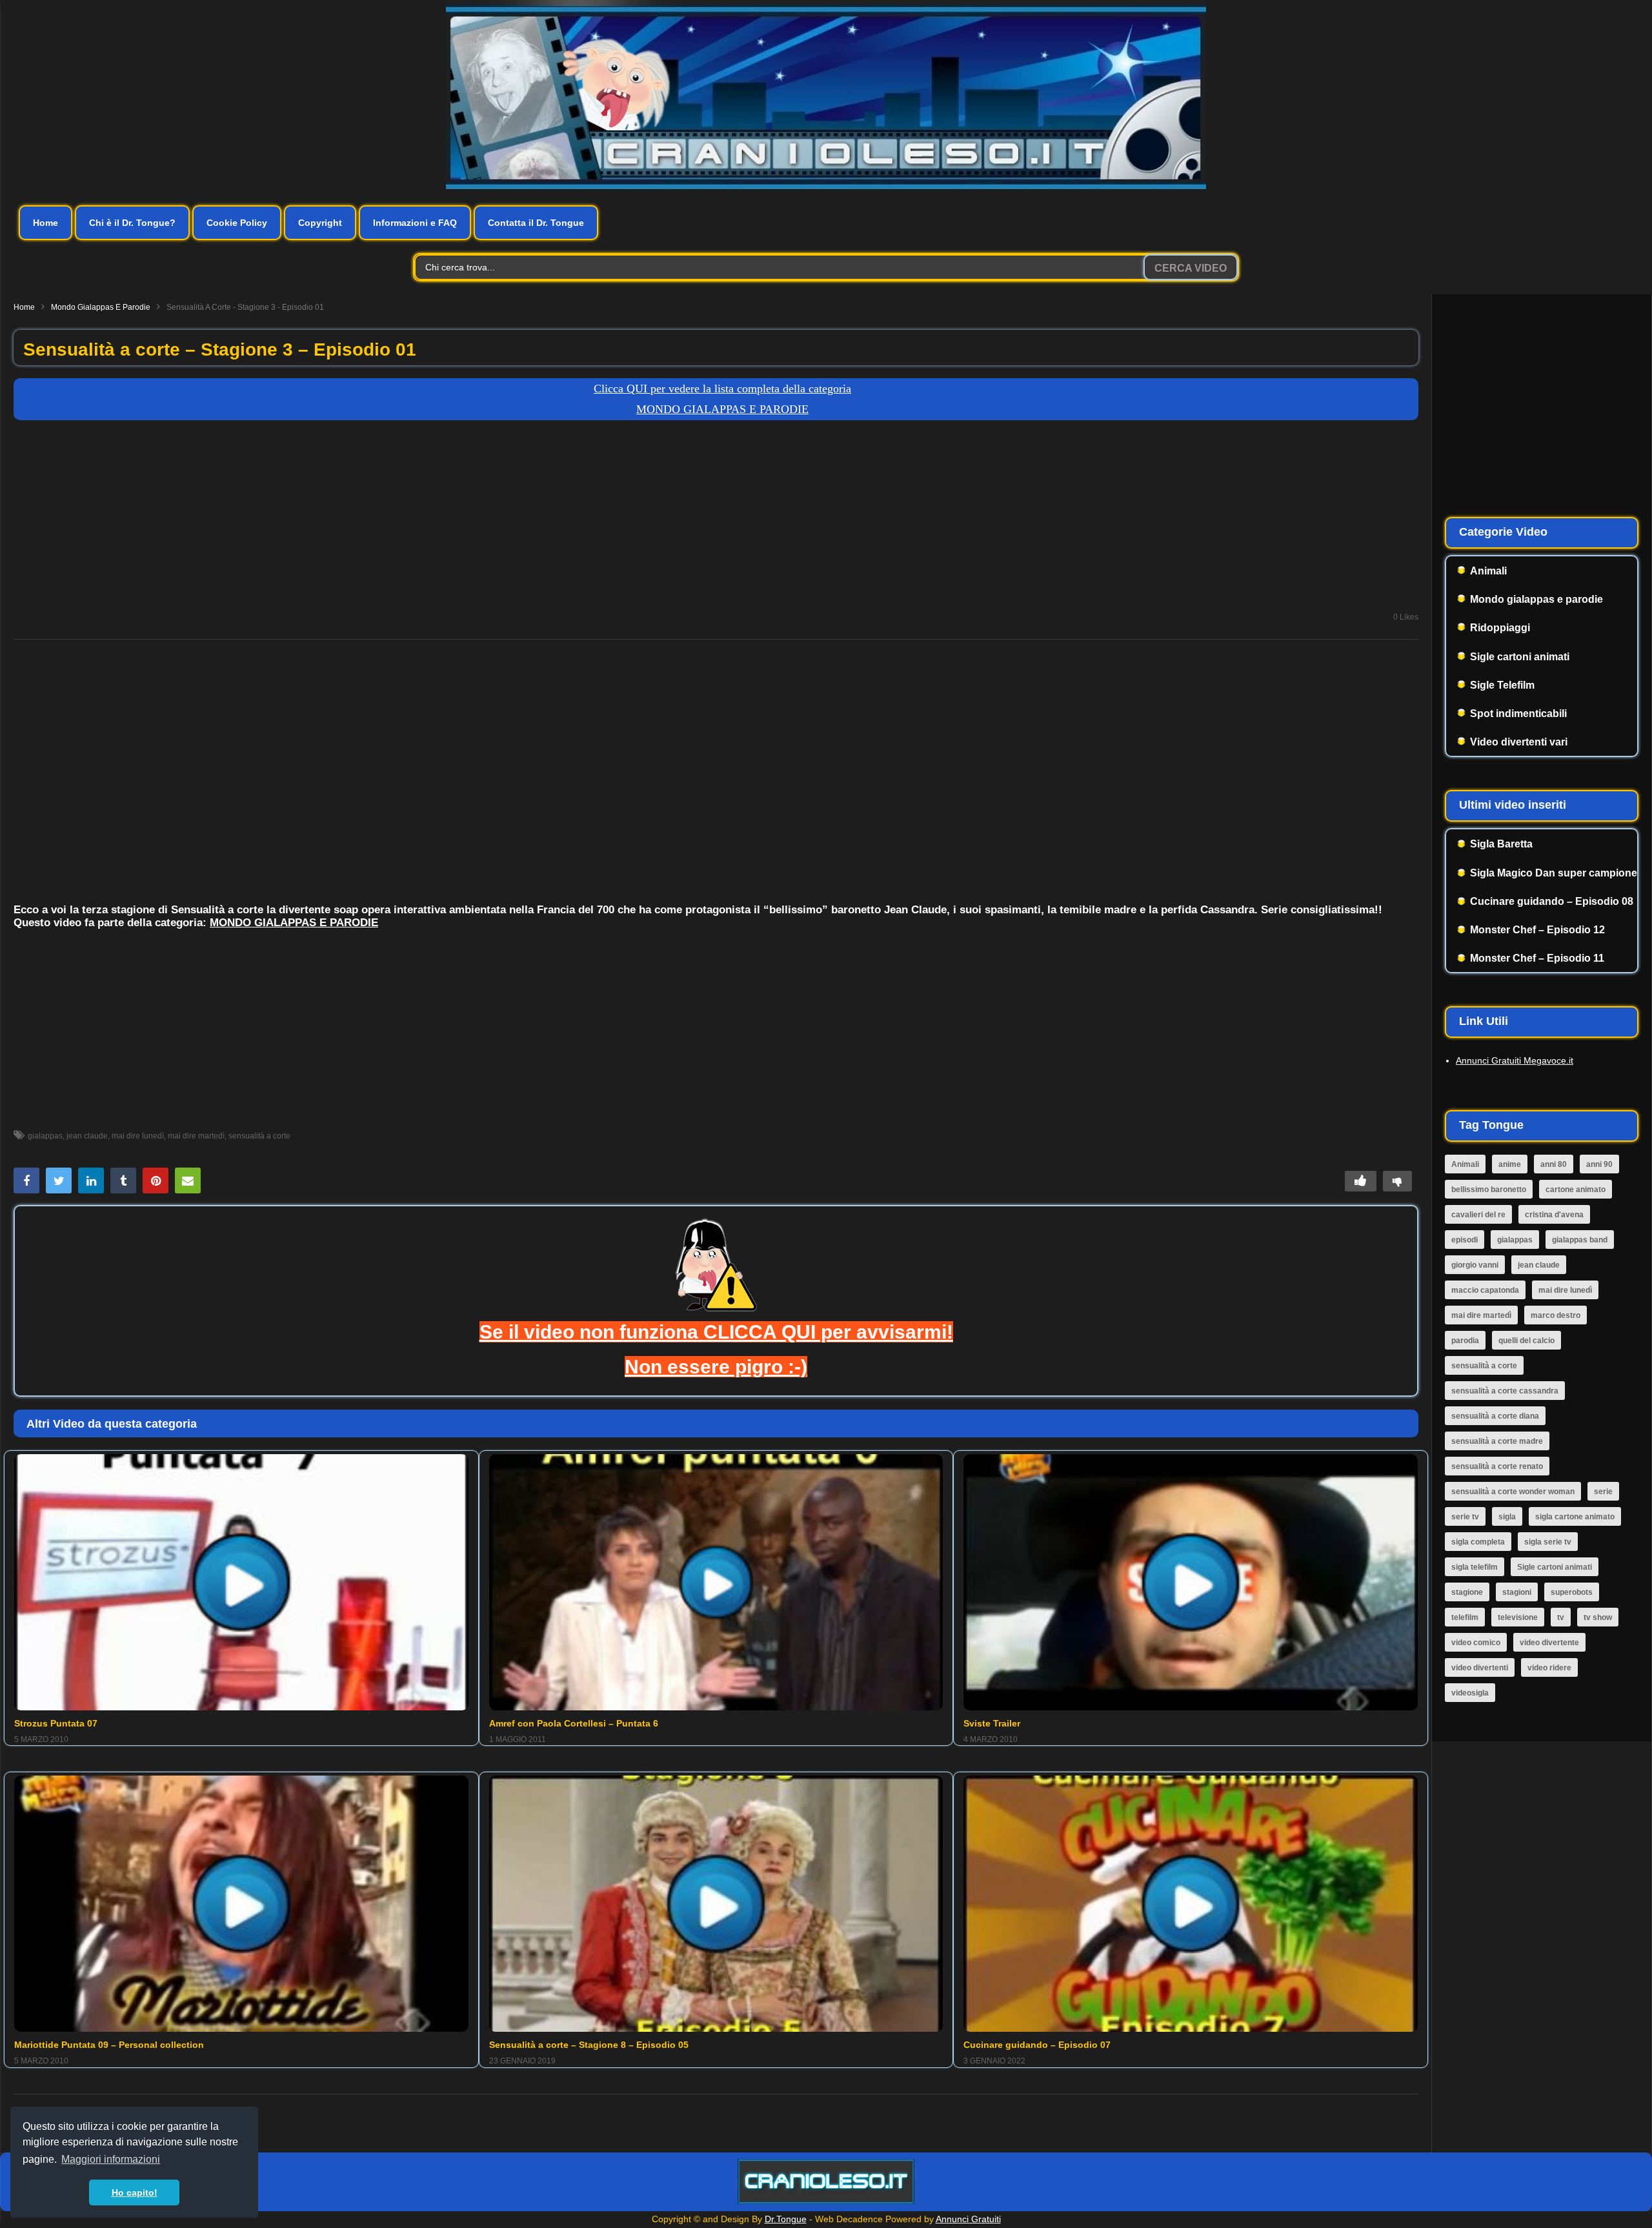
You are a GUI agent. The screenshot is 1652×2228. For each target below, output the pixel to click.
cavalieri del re (1478, 1215)
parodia (1465, 1341)
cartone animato (1576, 1190)
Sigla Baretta (1501, 844)
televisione (1518, 1617)
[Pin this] (156, 1180)
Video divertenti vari (1519, 742)
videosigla (1470, 1693)
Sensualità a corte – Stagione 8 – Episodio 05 (589, 2045)
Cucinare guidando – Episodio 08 (1552, 901)
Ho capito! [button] (135, 2193)
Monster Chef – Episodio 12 (1537, 930)
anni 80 (1554, 1164)
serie (1603, 1492)
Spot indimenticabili (1518, 714)
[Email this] (188, 1180)
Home (45, 223)
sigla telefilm (1475, 1567)
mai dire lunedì (138, 1136)
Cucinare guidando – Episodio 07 (1037, 2045)
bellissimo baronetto (1489, 1190)
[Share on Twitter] (59, 1180)
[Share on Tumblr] (123, 1180)
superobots (1572, 1592)
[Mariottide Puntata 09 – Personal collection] (241, 1903)
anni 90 (1599, 1164)
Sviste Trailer (992, 1723)
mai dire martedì (196, 1136)
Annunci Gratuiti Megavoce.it (1515, 1060)
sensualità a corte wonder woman (1513, 1492)
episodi (1465, 1240)
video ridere (1549, 1668)
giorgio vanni (1475, 1265)
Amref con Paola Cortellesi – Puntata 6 (574, 1723)
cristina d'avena (1554, 1215)
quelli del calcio (1526, 1341)
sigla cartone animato (1575, 1517)
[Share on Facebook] (26, 1180)
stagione (1467, 1592)
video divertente (1549, 1643)
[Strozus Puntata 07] (241, 1582)
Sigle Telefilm (1502, 685)
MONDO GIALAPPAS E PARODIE (294, 923)
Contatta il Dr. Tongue (536, 223)
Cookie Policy (237, 223)
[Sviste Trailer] (1191, 1582)
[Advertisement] (716, 523)
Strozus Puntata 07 (56, 1723)
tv (1561, 1617)
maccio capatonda (1485, 1290)
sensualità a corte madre (1497, 1441)
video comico (1476, 1643)
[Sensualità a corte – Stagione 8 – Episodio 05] (716, 1903)
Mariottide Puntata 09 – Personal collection (109, 2045)
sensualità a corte (259, 1136)
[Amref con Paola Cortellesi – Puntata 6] (716, 1582)
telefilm (1465, 1617)
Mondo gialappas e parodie (101, 307)
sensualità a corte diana (1495, 1416)
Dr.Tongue (786, 2219)
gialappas (45, 1136)
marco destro (1556, 1315)
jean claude (87, 1136)
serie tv (1465, 1517)
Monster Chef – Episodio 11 (1537, 958)
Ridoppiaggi (1500, 628)
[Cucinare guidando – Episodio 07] (1191, 1903)
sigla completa (1478, 1542)
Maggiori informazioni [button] (111, 2159)
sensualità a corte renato (1497, 1466)
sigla (1507, 1517)
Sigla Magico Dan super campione (1554, 873)
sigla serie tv (1548, 1542)
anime (1510, 1164)
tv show (1598, 1617)
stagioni (1517, 1592)
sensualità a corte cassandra (1505, 1391)
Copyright (320, 223)
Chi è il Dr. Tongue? (132, 223)
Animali (1488, 571)
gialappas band (1580, 1240)
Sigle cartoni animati (1520, 657)
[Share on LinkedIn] (91, 1180)
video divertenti (1480, 1668)
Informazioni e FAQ (415, 223)
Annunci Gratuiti (968, 2219)
